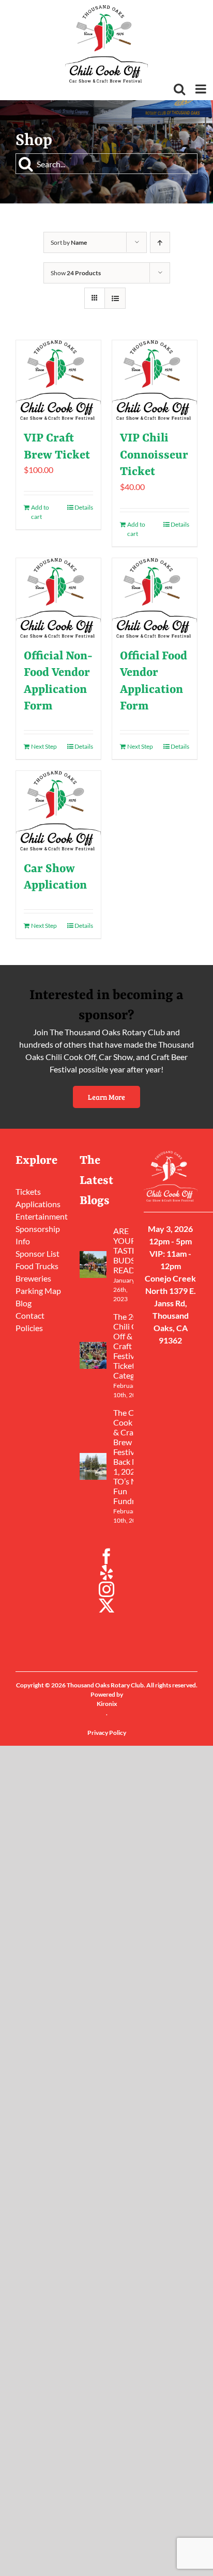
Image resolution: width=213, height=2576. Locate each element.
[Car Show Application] (58, 811)
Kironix (107, 1704)
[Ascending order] (160, 242)
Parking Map (38, 1291)
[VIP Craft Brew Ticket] (58, 380)
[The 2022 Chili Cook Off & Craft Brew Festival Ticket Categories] (93, 1355)
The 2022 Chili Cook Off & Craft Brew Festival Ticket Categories (133, 1346)
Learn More (106, 1097)
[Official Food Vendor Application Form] (155, 598)
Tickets (28, 1191)
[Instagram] (106, 1589)
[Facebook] (106, 1556)
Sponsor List (37, 1253)
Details (84, 507)
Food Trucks (37, 1266)
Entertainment (42, 1216)
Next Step (44, 746)
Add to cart (40, 512)
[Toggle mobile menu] (202, 89)
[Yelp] (106, 1573)
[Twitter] (106, 1606)
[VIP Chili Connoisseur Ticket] (155, 380)
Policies (29, 1328)
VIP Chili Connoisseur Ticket (154, 455)
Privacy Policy (107, 1733)
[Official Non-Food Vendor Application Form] (58, 598)
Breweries (33, 1278)
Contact (30, 1315)
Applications (38, 1204)
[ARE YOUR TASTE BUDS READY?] (93, 1265)
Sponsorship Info (38, 1235)
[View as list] (115, 298)
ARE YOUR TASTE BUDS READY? (128, 1250)
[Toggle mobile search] (179, 89)
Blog (24, 1303)
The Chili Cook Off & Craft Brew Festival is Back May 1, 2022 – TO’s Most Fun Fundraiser (133, 1457)
